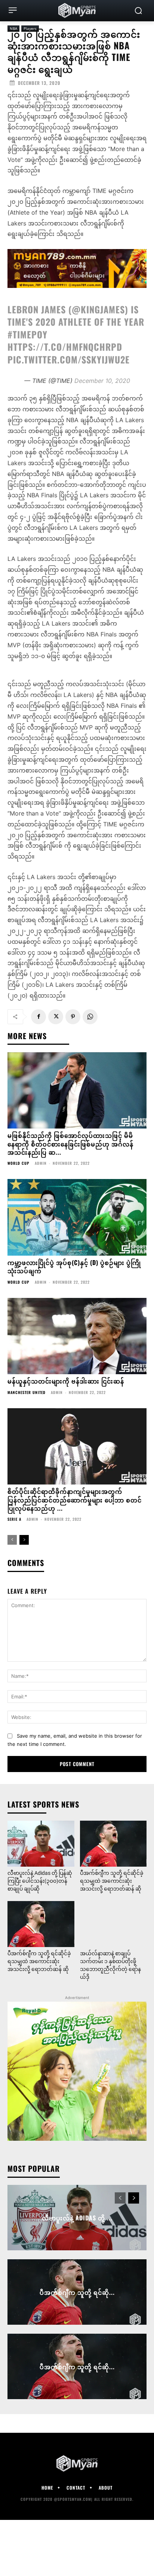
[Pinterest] (73, 1017)
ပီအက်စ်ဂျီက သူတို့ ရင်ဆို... (77, 2292)
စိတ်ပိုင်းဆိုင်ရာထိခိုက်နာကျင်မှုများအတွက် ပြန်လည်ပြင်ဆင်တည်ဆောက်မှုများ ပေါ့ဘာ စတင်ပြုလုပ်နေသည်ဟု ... (75, 1500)
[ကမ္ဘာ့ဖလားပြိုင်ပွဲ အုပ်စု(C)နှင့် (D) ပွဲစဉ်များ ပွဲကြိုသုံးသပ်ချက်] (77, 1217)
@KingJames (98, 309)
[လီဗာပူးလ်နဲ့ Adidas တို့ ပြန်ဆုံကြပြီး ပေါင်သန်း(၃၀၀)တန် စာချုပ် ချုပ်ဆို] (41, 1844)
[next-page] (24, 1540)
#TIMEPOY (27, 334)
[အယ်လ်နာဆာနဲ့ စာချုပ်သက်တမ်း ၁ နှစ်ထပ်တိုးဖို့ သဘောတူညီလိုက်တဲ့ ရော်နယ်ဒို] (113, 1924)
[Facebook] (38, 1017)
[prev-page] (12, 1540)
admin (41, 1163)
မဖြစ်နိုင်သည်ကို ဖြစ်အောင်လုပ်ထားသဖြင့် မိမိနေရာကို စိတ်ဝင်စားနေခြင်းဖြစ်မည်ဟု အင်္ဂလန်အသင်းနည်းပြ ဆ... (70, 1144)
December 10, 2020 (102, 381)
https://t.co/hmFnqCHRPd (65, 347)
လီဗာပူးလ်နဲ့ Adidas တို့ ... (77, 2217)
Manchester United (27, 1393)
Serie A (14, 1519)
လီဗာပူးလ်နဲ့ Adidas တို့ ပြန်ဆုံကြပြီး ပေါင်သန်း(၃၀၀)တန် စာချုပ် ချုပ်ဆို (40, 1881)
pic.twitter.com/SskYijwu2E (69, 359)
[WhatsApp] (90, 1017)
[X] (56, 1017)
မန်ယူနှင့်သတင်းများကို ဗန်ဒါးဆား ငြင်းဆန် (66, 1381)
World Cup (19, 1163)
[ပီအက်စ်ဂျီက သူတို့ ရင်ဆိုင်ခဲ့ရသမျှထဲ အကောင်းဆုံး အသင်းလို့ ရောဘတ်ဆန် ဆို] (113, 1844)
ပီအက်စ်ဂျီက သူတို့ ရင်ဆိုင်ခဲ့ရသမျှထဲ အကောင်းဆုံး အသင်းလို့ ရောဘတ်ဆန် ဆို (112, 1881)
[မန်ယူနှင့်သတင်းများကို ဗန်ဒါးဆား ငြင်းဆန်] (77, 1336)
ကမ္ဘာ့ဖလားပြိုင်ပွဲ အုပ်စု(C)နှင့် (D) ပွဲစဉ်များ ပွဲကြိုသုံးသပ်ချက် (74, 1266)
